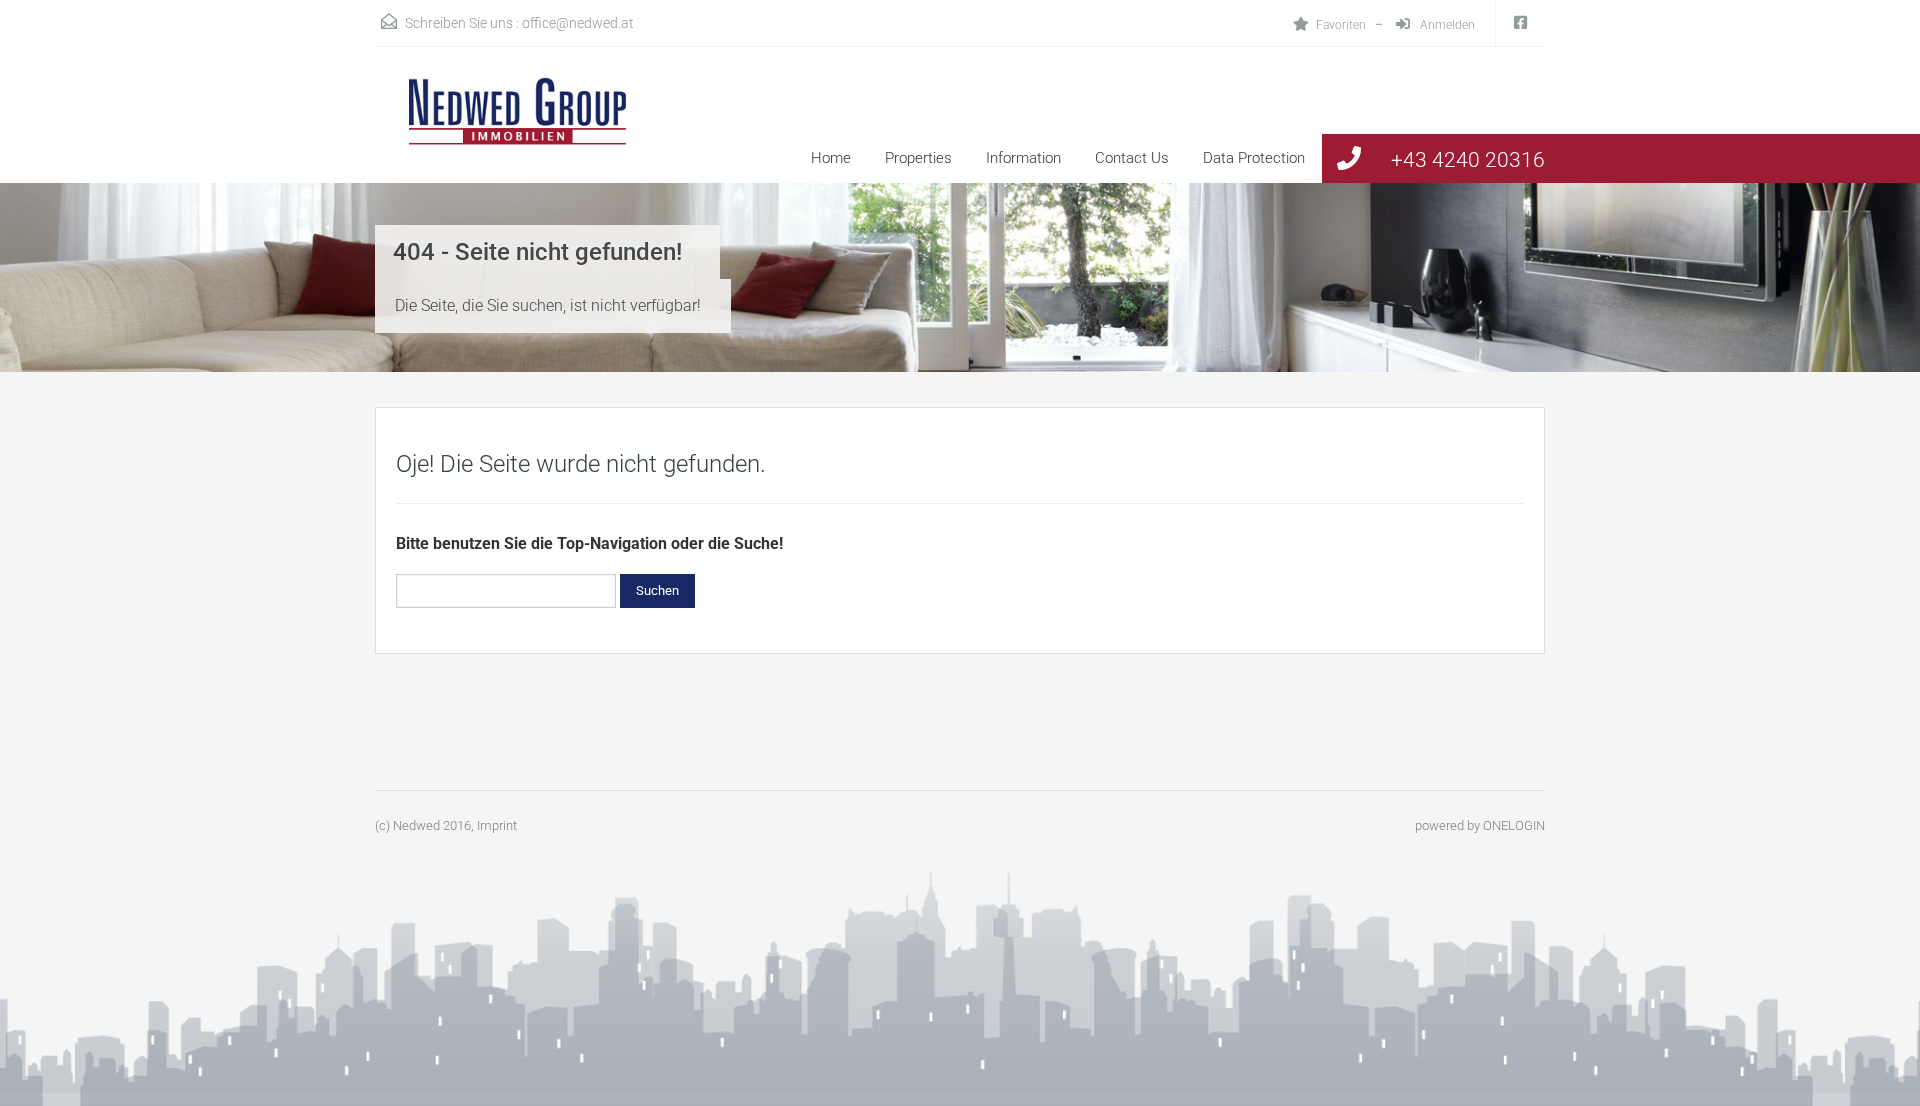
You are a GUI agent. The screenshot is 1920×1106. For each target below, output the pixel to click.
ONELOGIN (1514, 825)
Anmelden (1446, 25)
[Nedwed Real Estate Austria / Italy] (505, 130)
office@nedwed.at (578, 23)
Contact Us (1132, 158)
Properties (918, 158)
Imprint (497, 825)
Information (1023, 158)
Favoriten (1341, 25)
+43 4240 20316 (1468, 160)
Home (831, 158)
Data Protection (1254, 158)
